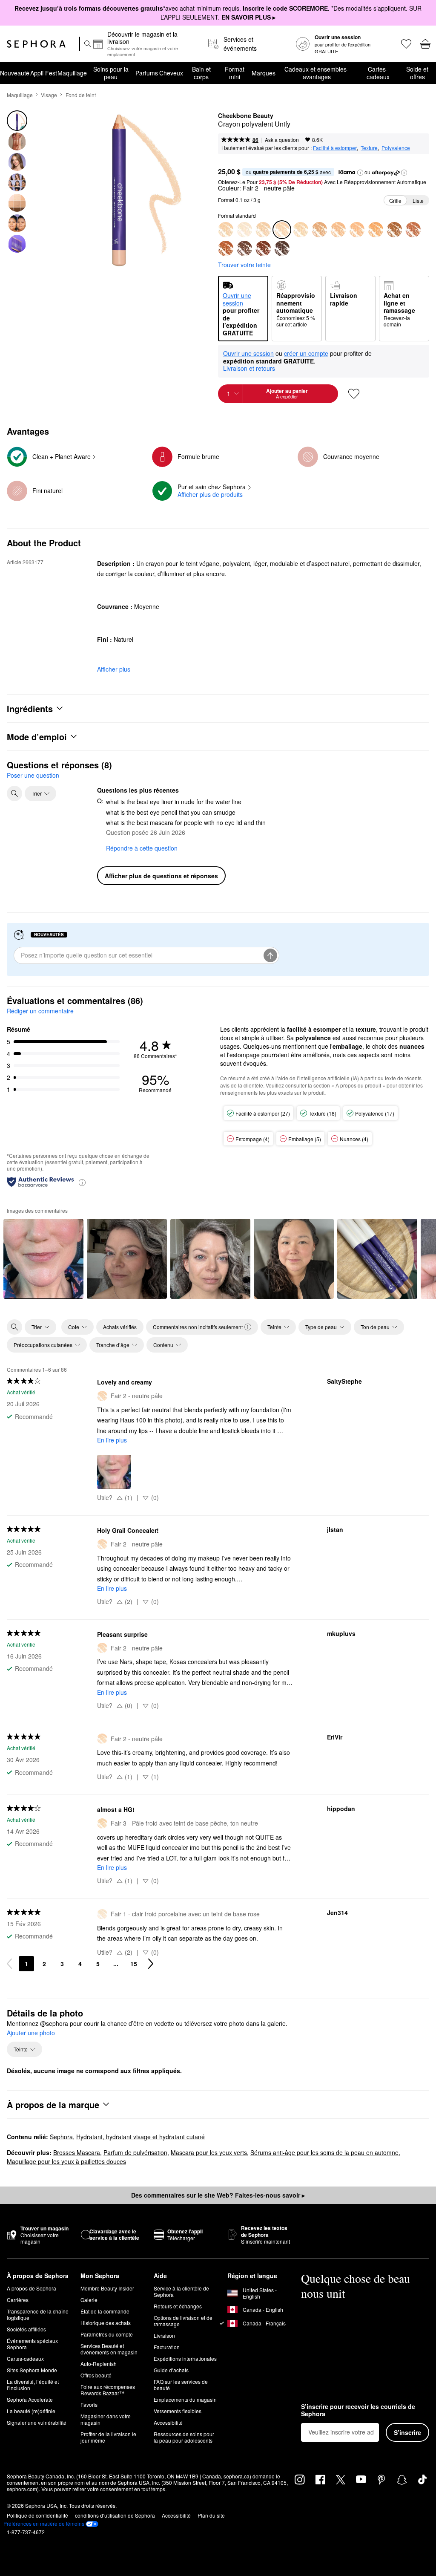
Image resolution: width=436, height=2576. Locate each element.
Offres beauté (96, 2375)
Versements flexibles (178, 2411)
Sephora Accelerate (30, 2399)
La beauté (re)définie (31, 2411)
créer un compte (306, 354)
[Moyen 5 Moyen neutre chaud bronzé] (357, 230)
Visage (49, 95)
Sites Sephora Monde (32, 2370)
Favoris (89, 2404)
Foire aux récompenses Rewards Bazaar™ (108, 2390)
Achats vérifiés (120, 1327)
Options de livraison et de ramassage (183, 2321)
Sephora (61, 2137)
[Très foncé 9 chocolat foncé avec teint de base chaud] (263, 248)
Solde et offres (417, 73)
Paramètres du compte (107, 2334)
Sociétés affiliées (26, 2329)
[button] (360, 173)
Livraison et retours (249, 368)
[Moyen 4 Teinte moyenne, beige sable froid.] (338, 230)
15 (134, 1964)
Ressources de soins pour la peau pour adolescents (184, 2437)
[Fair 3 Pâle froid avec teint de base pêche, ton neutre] (301, 230)
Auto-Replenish (99, 2364)
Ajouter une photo (31, 2033)
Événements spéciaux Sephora (32, 2344)
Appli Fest (44, 73)
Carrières (18, 2300)
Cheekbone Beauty (246, 116)
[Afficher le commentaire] (43, 1259)
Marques (264, 73)
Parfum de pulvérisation (135, 2152)
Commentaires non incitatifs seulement (198, 1327)
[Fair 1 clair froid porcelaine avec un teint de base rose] (244, 230)
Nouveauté (15, 73)
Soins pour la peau (111, 73)
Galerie (89, 2300)
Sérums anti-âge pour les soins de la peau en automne (324, 2152)
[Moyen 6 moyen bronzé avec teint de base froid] (376, 230)
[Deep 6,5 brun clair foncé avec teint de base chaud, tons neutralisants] (394, 230)
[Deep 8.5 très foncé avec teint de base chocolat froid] (244, 248)
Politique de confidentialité (37, 2515)
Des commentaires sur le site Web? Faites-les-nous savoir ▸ (218, 2195)
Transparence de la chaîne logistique (38, 2314)
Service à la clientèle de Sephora (181, 2291)
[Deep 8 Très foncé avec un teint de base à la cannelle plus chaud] (226, 248)
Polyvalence (396, 148)
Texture (369, 148)
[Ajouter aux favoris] (354, 394)
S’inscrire (407, 2432)
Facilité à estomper (335, 148)
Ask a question (282, 140)
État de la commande (105, 2311)
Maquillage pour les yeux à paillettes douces (66, 2161)
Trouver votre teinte (244, 265)
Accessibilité (168, 2422)
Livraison (164, 2335)
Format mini (235, 73)
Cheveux (171, 73)
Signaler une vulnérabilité (37, 2422)
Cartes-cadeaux (378, 73)
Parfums (147, 73)
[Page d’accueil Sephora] (36, 44)
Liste (418, 200)
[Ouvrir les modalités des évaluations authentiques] (82, 1182)
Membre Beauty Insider (107, 2288)
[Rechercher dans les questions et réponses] (14, 793)
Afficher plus (114, 669)
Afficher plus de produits (210, 494)
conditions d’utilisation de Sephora (115, 2515)
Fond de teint (81, 95)
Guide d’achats (171, 2370)
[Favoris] (406, 44)
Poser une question (33, 775)
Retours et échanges (178, 2306)
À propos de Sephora (32, 2288)
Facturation (167, 2347)
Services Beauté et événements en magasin (109, 2349)
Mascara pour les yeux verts (209, 2152)
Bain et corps (201, 73)
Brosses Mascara (77, 2152)
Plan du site (211, 2515)
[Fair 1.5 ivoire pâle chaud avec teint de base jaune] (263, 230)
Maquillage (72, 73)
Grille (395, 200)
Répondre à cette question (142, 848)
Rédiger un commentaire (40, 1011)
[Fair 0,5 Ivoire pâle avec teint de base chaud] (226, 230)
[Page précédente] (9, 1964)
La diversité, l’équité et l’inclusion (33, 2385)
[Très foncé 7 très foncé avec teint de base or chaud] (413, 230)
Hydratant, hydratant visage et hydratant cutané (141, 2137)
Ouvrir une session (248, 354)
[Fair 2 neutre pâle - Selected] (282, 230)
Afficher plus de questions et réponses (161, 876)
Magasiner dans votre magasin (106, 2419)
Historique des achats (106, 2323)
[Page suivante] (151, 1964)
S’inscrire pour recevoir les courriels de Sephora (358, 2410)
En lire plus (112, 1440)
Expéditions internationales (185, 2358)
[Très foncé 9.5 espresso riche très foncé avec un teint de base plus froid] (282, 248)
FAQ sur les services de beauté (181, 2385)
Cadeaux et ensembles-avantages (317, 73)
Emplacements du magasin (185, 2399)
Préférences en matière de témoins (44, 2524)
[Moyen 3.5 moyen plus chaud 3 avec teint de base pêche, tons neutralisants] (319, 230)
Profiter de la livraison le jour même (108, 2437)
